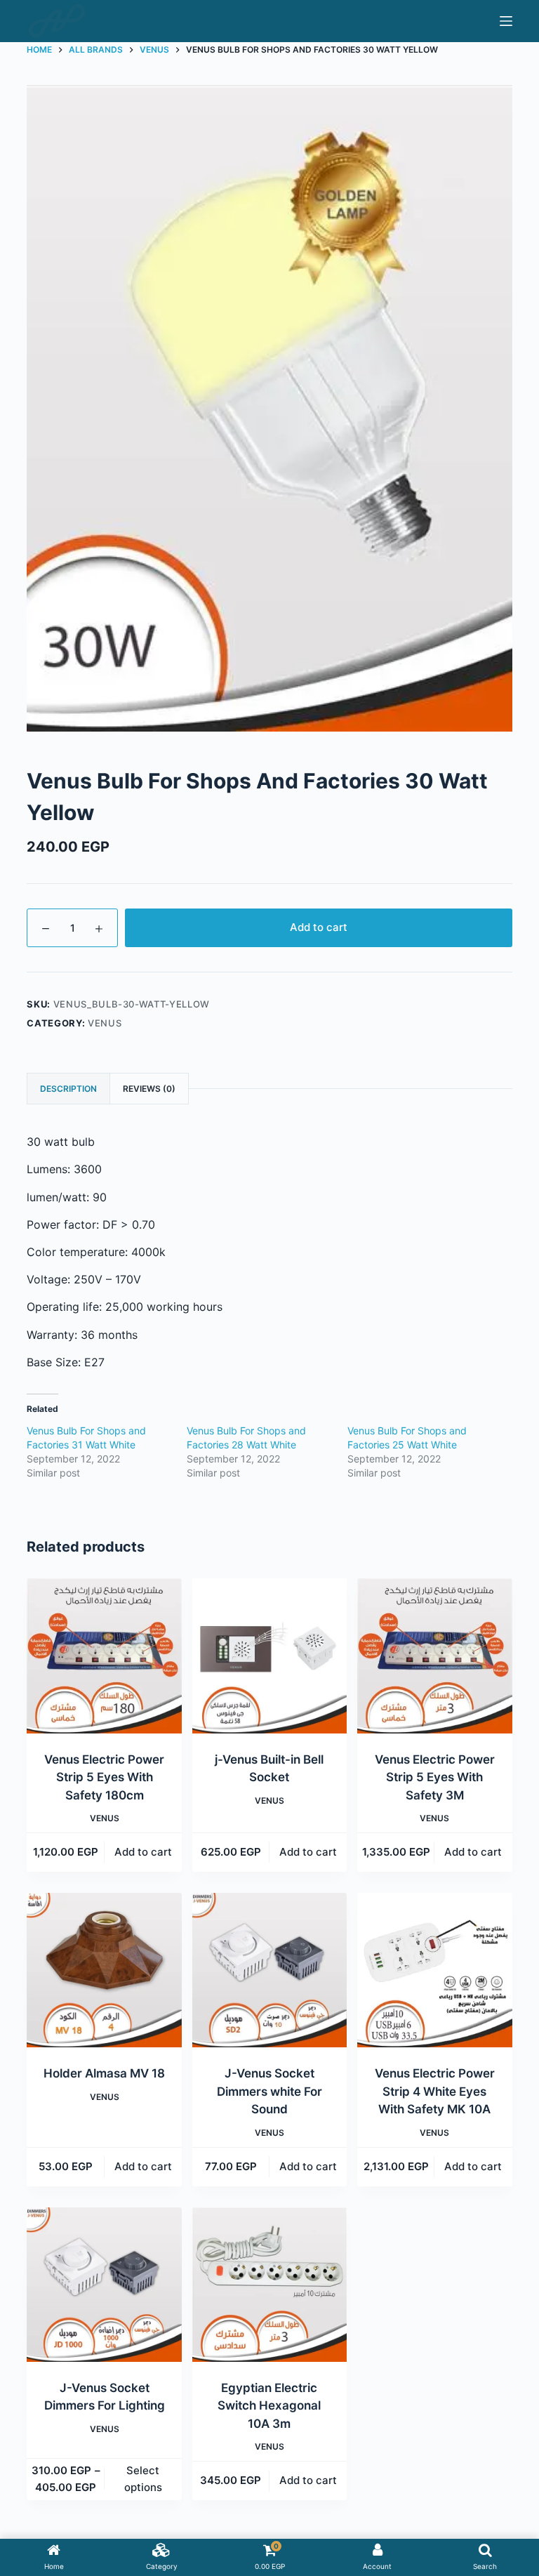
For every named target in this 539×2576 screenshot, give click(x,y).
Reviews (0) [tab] (149, 1089)
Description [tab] (68, 1089)
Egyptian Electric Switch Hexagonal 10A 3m (269, 2406)
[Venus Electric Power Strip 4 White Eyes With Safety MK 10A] (434, 1970)
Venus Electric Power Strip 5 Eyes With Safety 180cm (104, 1777)
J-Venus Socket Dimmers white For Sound (269, 2091)
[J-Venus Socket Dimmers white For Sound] (269, 1970)
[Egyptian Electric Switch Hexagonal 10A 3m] (269, 2285)
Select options (143, 2479)
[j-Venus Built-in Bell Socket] (269, 1656)
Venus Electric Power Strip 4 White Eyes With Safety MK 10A (435, 2091)
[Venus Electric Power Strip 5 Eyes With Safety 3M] (434, 1656)
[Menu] (506, 21)
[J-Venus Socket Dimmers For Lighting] (104, 2285)
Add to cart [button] (143, 1852)
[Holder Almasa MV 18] (104, 1970)
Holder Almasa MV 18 (104, 2073)
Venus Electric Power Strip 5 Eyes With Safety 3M (435, 1777)
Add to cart (319, 927)
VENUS (105, 1023)
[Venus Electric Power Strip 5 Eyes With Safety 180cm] (104, 1656)
